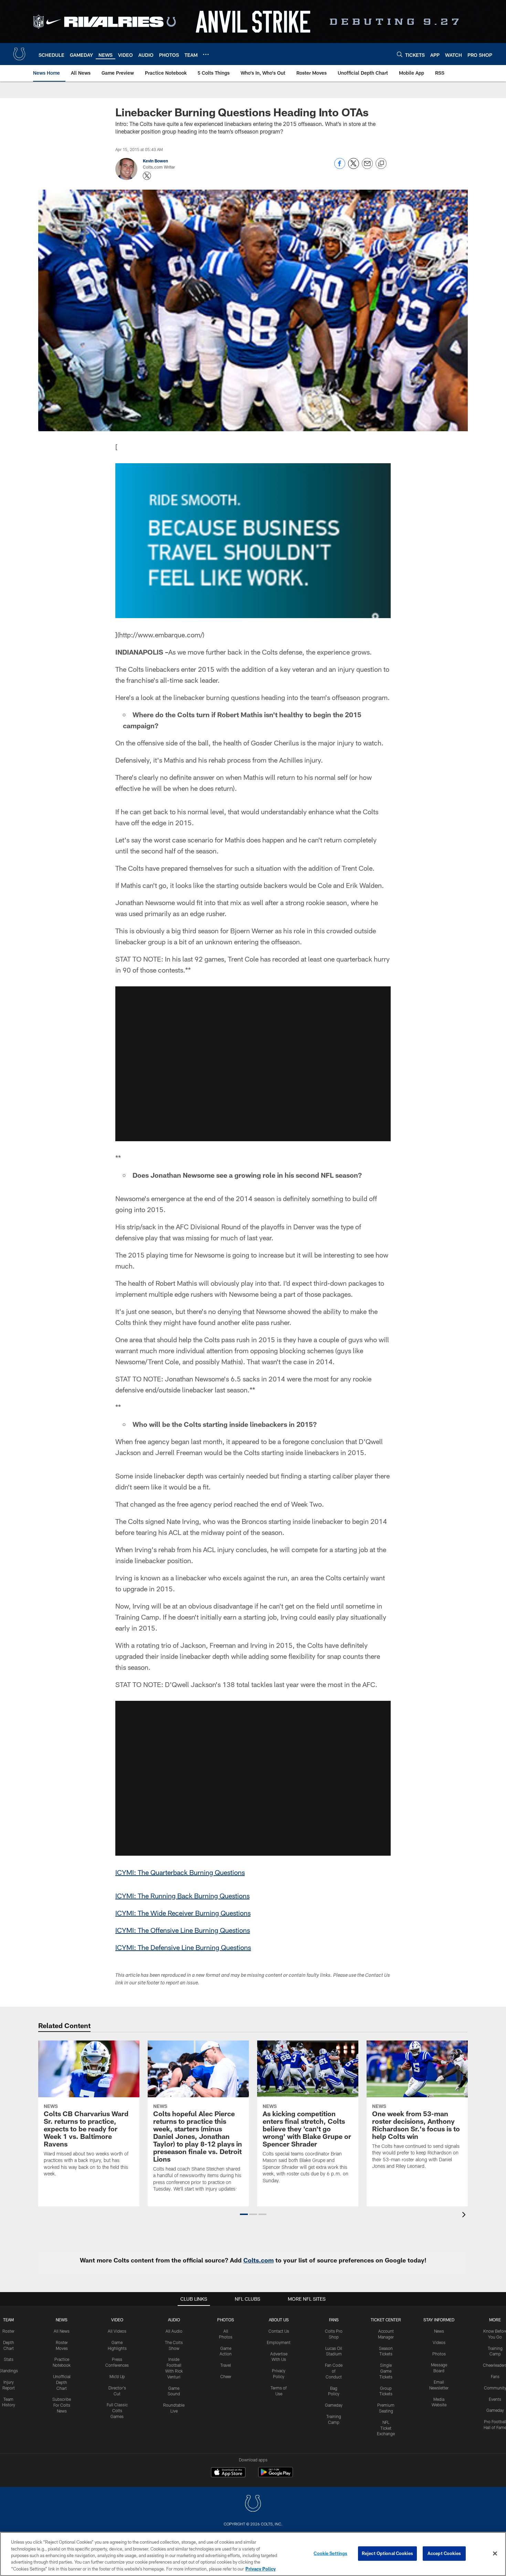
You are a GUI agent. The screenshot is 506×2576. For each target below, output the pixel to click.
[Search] (400, 54)
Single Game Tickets (386, 2371)
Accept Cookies (444, 2553)
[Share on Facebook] (340, 167)
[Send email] (367, 167)
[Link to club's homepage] (19, 54)
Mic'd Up (117, 2376)
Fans (495, 2376)
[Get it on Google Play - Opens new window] (276, 2476)
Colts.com (259, 2260)
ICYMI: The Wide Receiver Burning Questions (183, 1913)
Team (8, 2320)
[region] (253, 2554)
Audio (174, 2320)
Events (495, 2399)
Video (117, 2320)
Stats (9, 2359)
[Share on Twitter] (354, 167)
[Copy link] (381, 164)
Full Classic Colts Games (117, 2410)
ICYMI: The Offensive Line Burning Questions (183, 1930)
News (62, 2320)
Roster (8, 2331)
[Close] (495, 2554)
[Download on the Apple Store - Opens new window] (228, 2473)
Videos (439, 2342)
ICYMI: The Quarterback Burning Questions (180, 1872)
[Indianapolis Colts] (253, 2504)
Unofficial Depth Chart (62, 2382)
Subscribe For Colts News (62, 2405)
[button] (253, 1064)
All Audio (174, 2331)
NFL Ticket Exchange (386, 2428)
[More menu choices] (206, 54)
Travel (226, 2365)
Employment (279, 2342)
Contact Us (279, 2331)
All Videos (117, 2331)
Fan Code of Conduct (334, 2371)
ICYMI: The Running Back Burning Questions (182, 1896)
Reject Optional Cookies (387, 2553)
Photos (226, 2320)
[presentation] (465, 2215)
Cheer (226, 2376)
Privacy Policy (261, 2569)
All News (62, 2331)
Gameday (334, 2405)
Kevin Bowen (155, 161)
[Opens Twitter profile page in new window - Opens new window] (147, 176)
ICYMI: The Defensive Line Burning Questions (183, 1947)
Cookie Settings (330, 2553)
